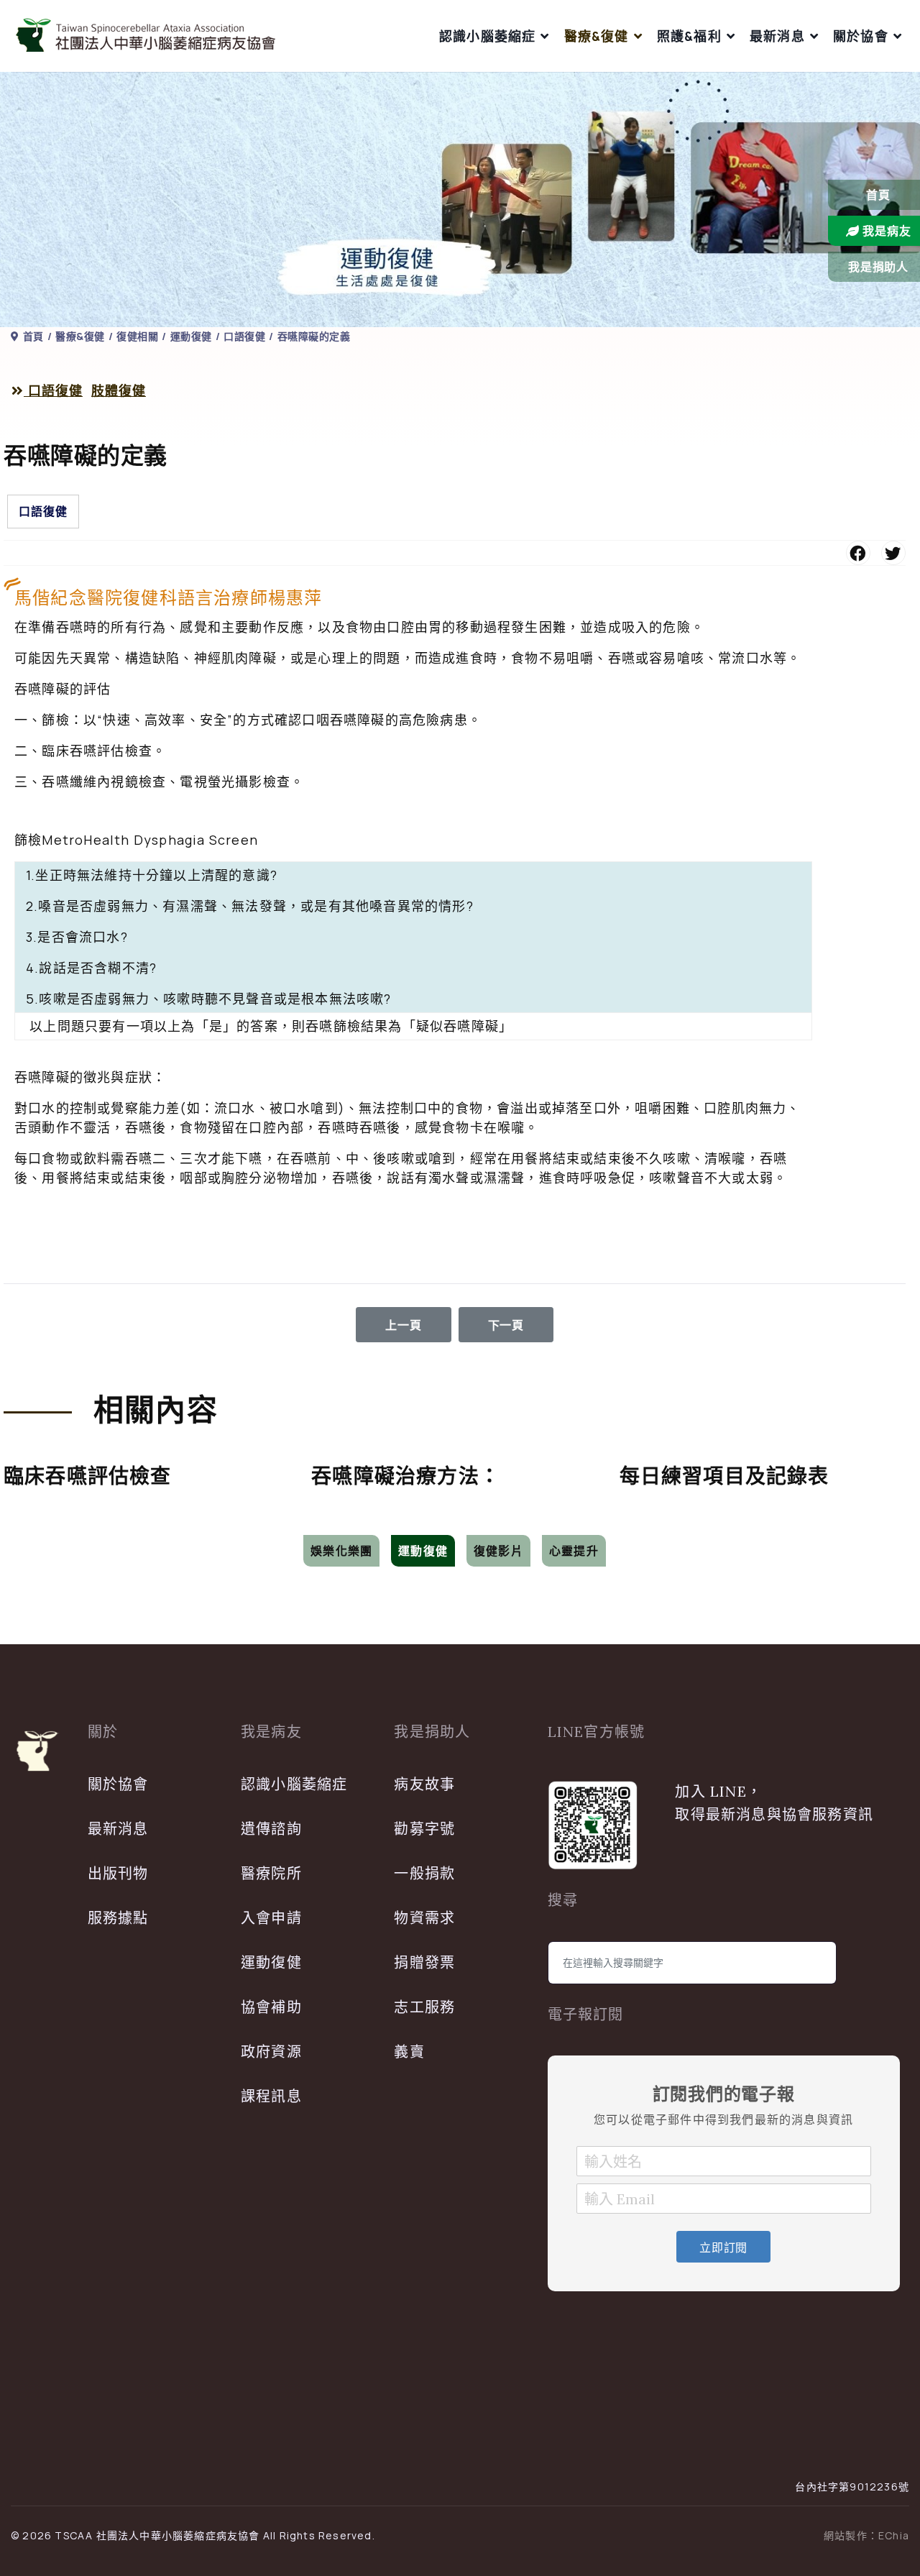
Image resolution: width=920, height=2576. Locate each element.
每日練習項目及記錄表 (724, 1476)
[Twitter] (893, 553)
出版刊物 (118, 1873)
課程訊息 (271, 2096)
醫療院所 (271, 1873)
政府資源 (271, 2052)
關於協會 (861, 36)
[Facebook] (858, 553)
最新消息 (777, 36)
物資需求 (424, 1918)
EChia (894, 2535)
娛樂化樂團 (341, 1551)
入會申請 (271, 1918)
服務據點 (118, 1918)
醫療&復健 (597, 36)
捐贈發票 (424, 1962)
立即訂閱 (723, 2247)
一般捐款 (424, 1873)
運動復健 (423, 1551)
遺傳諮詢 (271, 1829)
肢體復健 (119, 391)
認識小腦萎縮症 (487, 36)
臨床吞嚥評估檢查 (88, 1476)
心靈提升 (574, 1551)
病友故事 (424, 1784)
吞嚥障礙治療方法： (406, 1476)
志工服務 (424, 2007)
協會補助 (271, 2007)
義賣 (409, 2052)
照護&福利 (689, 36)
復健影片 (498, 1551)
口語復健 (53, 391)
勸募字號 (424, 1829)
